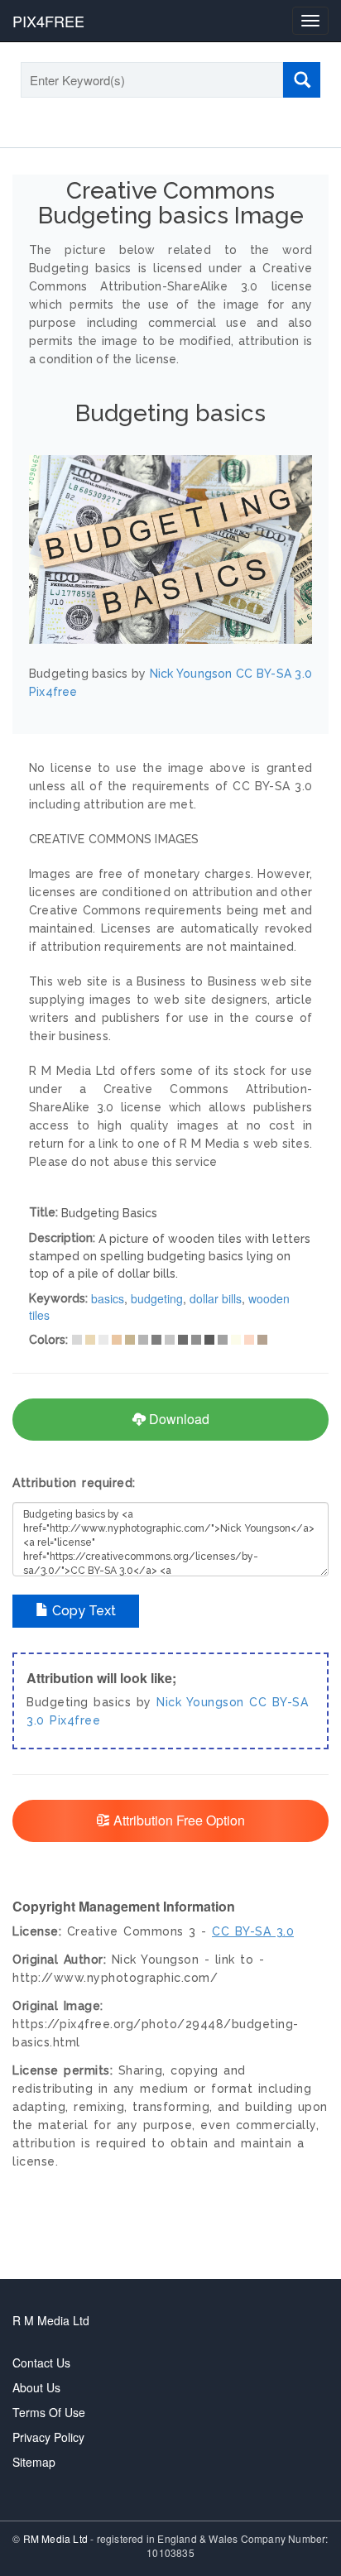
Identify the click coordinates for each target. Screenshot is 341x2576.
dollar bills (216, 1298)
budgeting (157, 1298)
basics (108, 1298)
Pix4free (75, 1720)
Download (178, 1419)
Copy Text (82, 1611)
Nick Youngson (200, 1702)
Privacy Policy (48, 2437)
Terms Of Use (49, 2412)
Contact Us (41, 2363)
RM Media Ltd (57, 2538)
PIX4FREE (48, 21)
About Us (36, 2387)
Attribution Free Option (178, 1820)
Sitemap (34, 2462)
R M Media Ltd (51, 2320)
